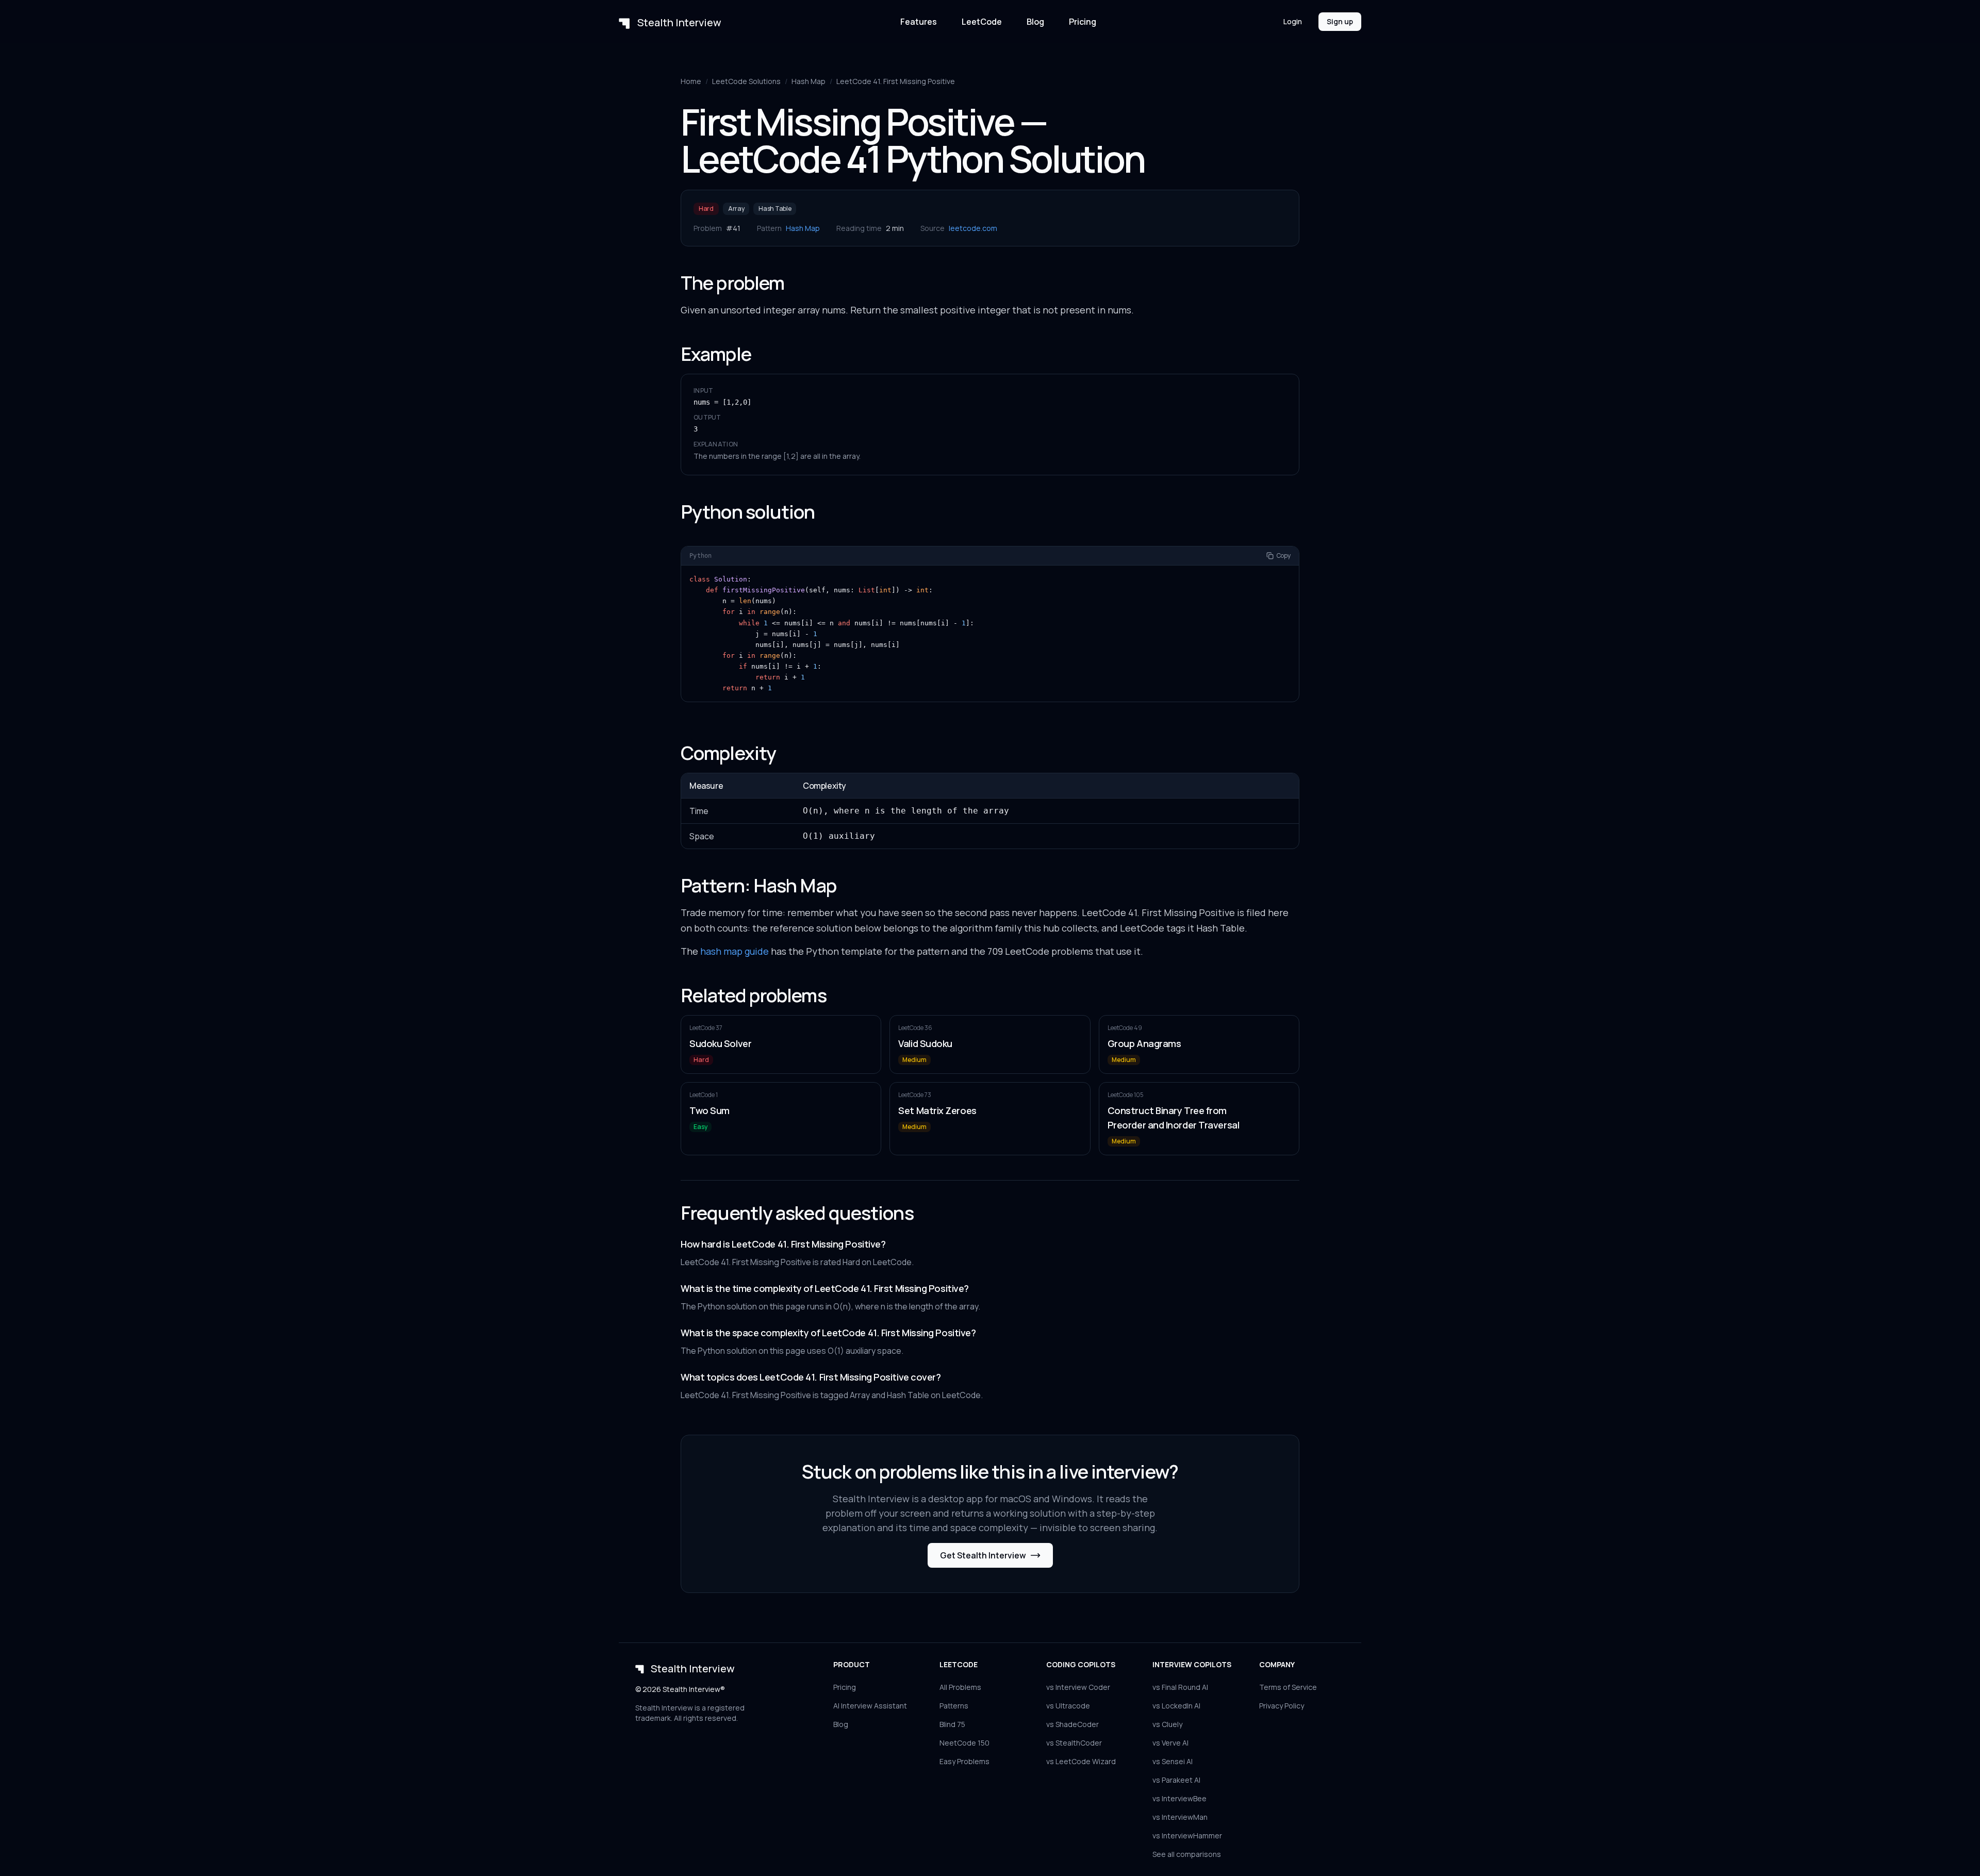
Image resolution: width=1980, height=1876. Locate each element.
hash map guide (735, 951)
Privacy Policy (1282, 1706)
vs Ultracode (1068, 1706)
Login (1293, 21)
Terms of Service (1288, 1687)
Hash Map (808, 81)
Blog (1035, 22)
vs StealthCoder (1074, 1743)
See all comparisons (1187, 1854)
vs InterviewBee (1179, 1798)
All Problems (960, 1687)
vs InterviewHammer (1187, 1836)
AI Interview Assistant (870, 1706)
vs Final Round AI (1180, 1687)
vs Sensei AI (1173, 1761)
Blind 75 (952, 1724)
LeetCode (982, 22)
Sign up (1340, 21)
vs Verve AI (1170, 1743)
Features (919, 22)
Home (691, 81)
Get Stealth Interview (983, 1555)
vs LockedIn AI (1176, 1706)
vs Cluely (1167, 1724)
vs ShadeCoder (1072, 1724)
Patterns (954, 1706)
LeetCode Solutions (746, 81)
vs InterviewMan (1180, 1817)
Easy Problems (964, 1761)
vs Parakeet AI (1176, 1780)
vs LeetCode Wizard (1081, 1761)
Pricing (1083, 22)
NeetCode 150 (964, 1743)
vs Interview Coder (1078, 1687)
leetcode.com (973, 228)
